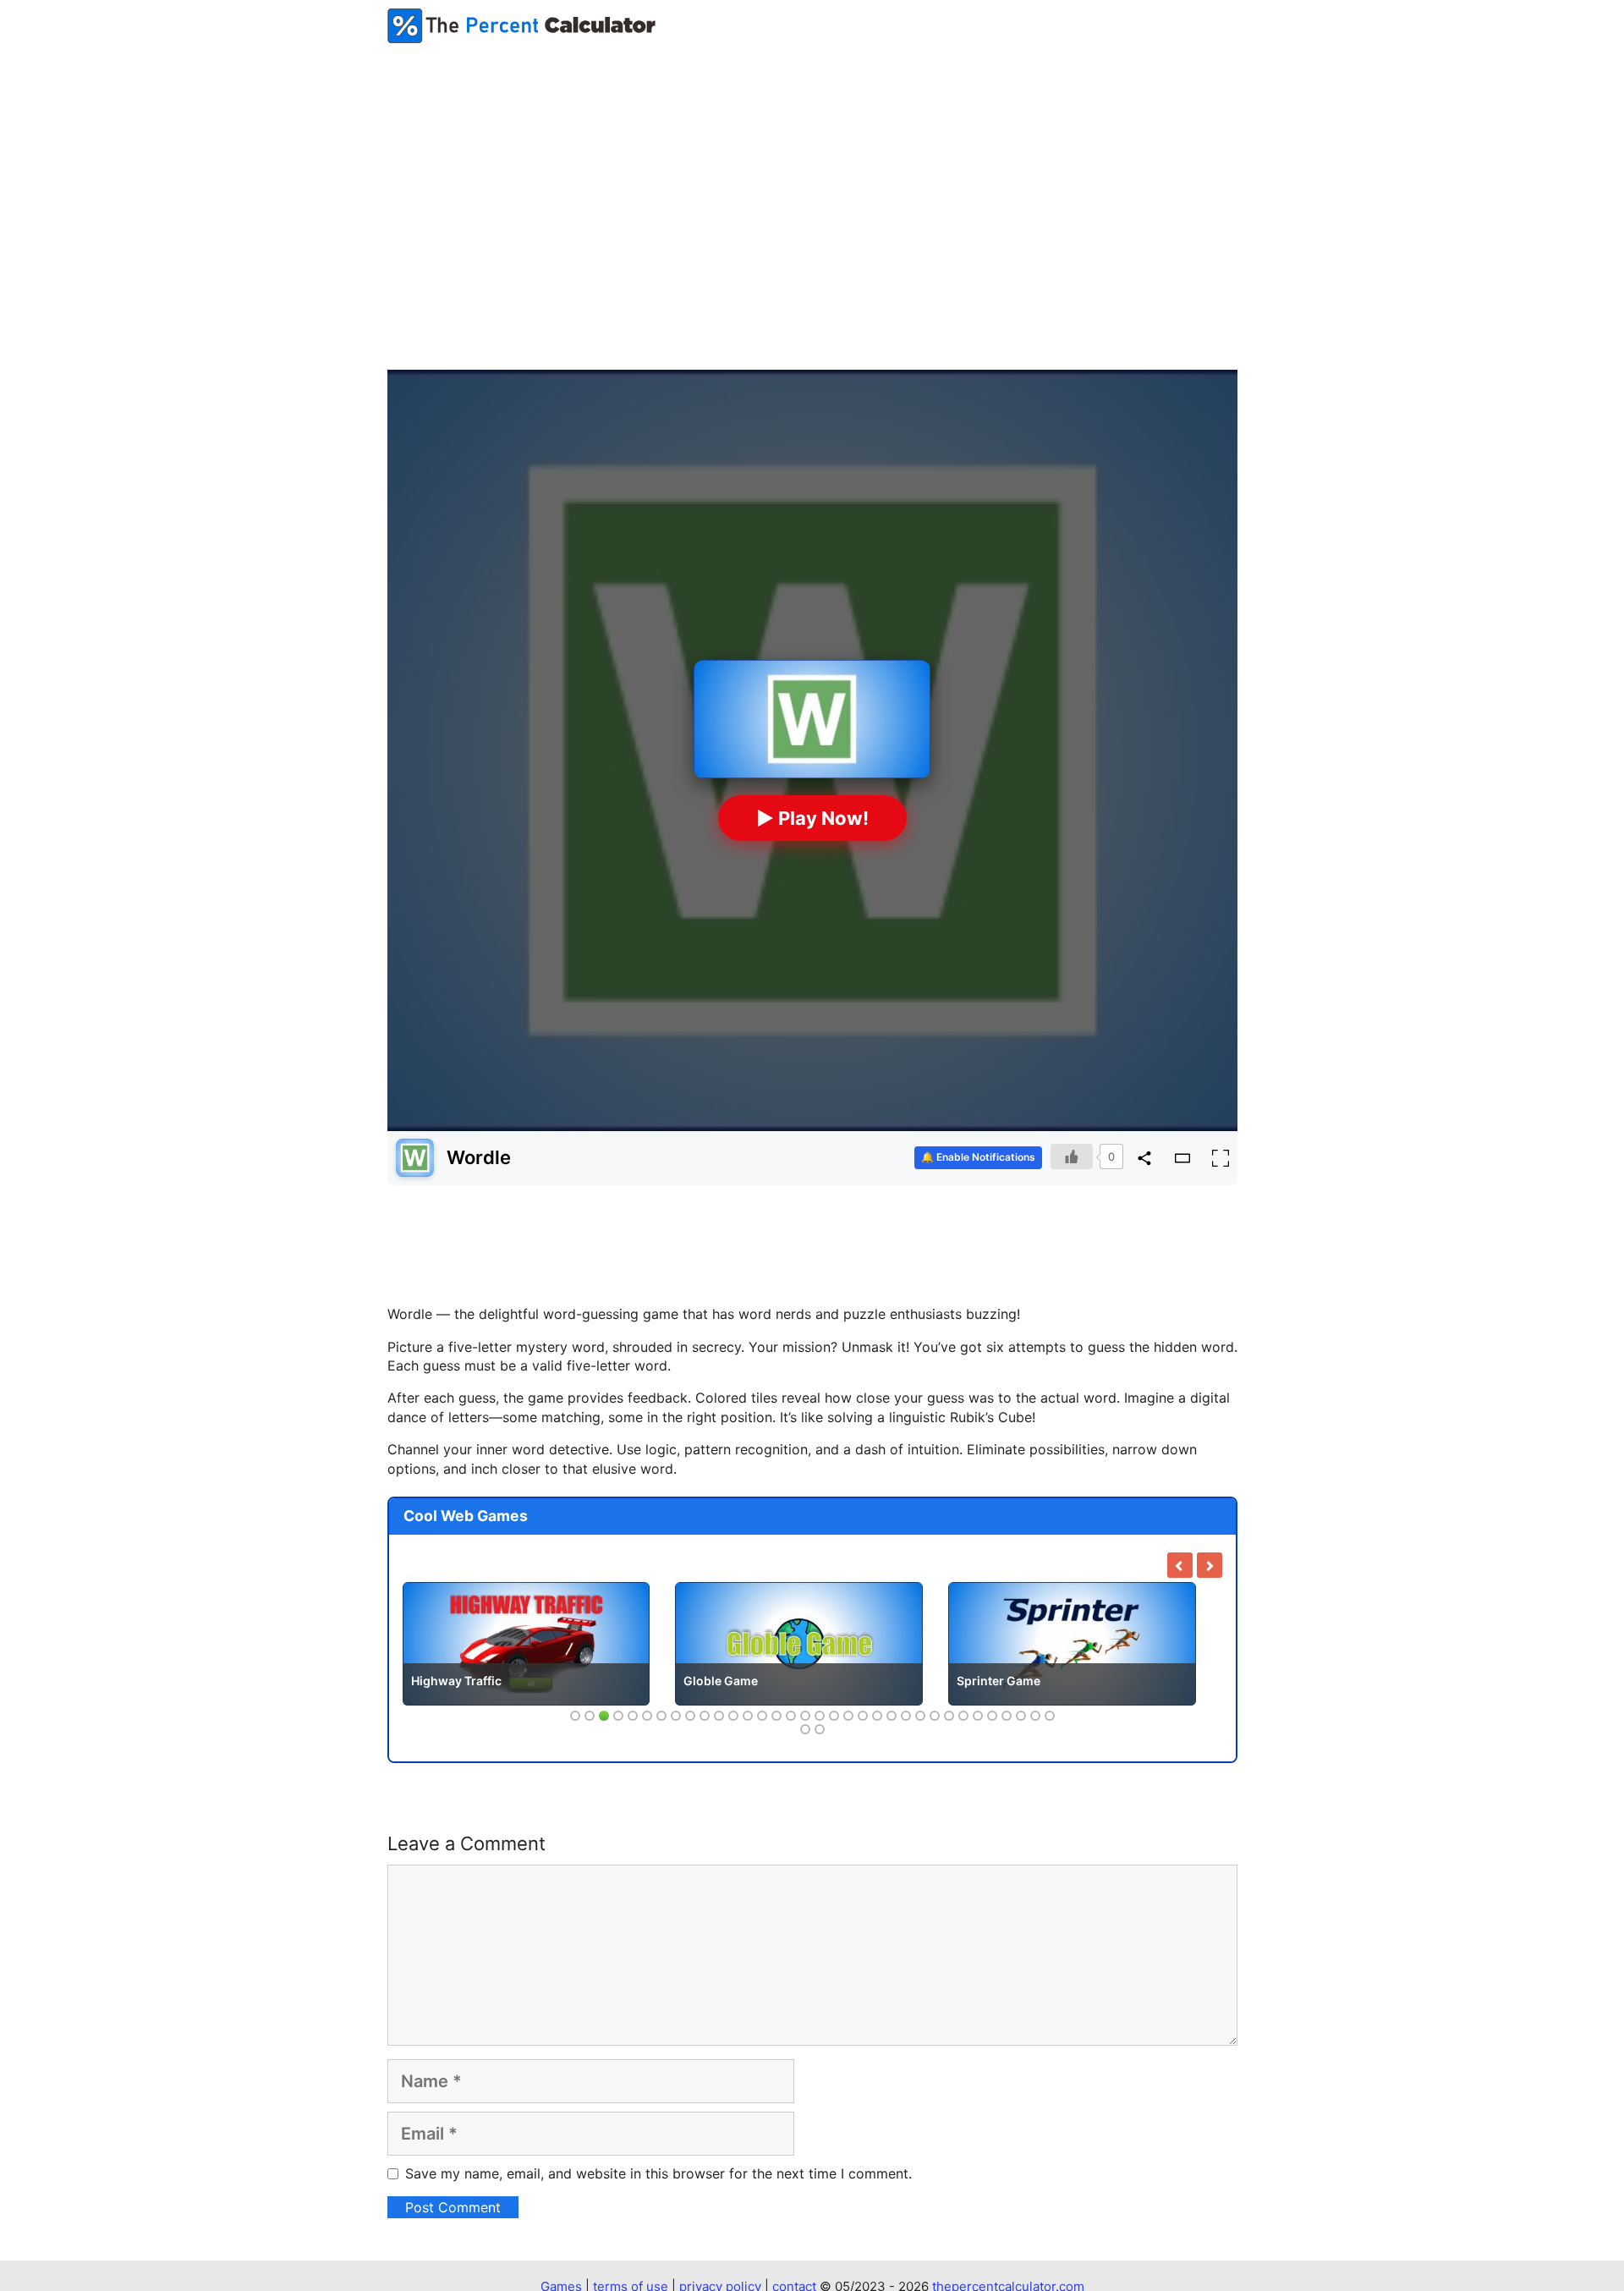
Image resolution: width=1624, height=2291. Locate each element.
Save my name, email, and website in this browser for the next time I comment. (658, 2173)
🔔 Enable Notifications (978, 1157)
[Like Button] (1072, 1156)
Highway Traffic (456, 1681)
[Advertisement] (812, 183)
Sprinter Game (999, 1681)
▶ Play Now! (812, 818)
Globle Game (721, 1681)
